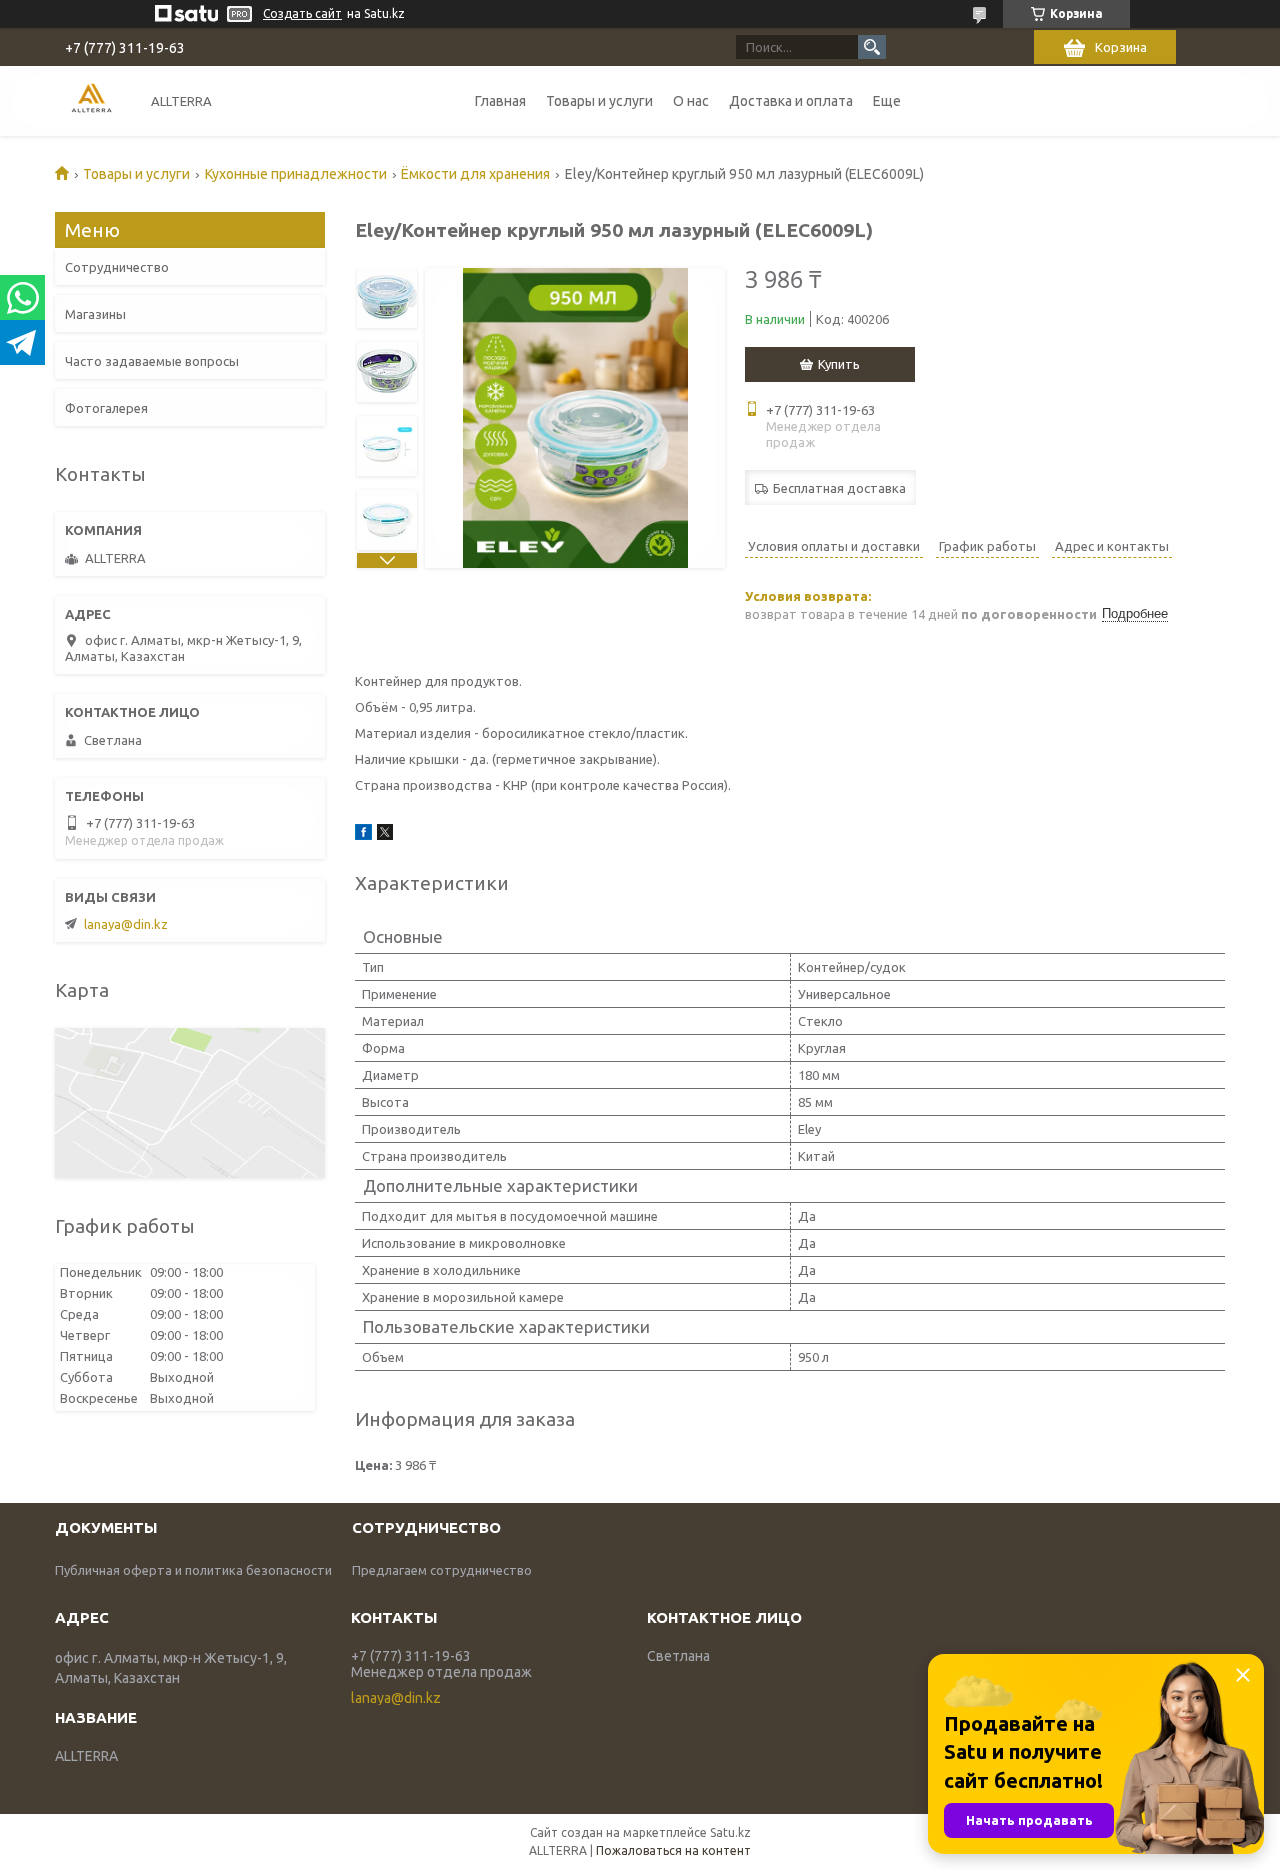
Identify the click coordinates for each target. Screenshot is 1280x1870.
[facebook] (363, 835)
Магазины (95, 314)
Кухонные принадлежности (296, 174)
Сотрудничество (117, 267)
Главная (500, 101)
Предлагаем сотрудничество (442, 1570)
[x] (385, 835)
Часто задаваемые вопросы (152, 361)
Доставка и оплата (791, 101)
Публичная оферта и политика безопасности (193, 1570)
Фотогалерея (106, 408)
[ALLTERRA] (91, 100)
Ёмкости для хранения (475, 174)
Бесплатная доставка (839, 488)
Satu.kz (730, 1832)
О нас (691, 101)
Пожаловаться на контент (673, 1850)
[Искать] (872, 47)
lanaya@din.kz (126, 924)
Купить (839, 364)
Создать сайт (302, 13)
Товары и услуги (599, 101)
